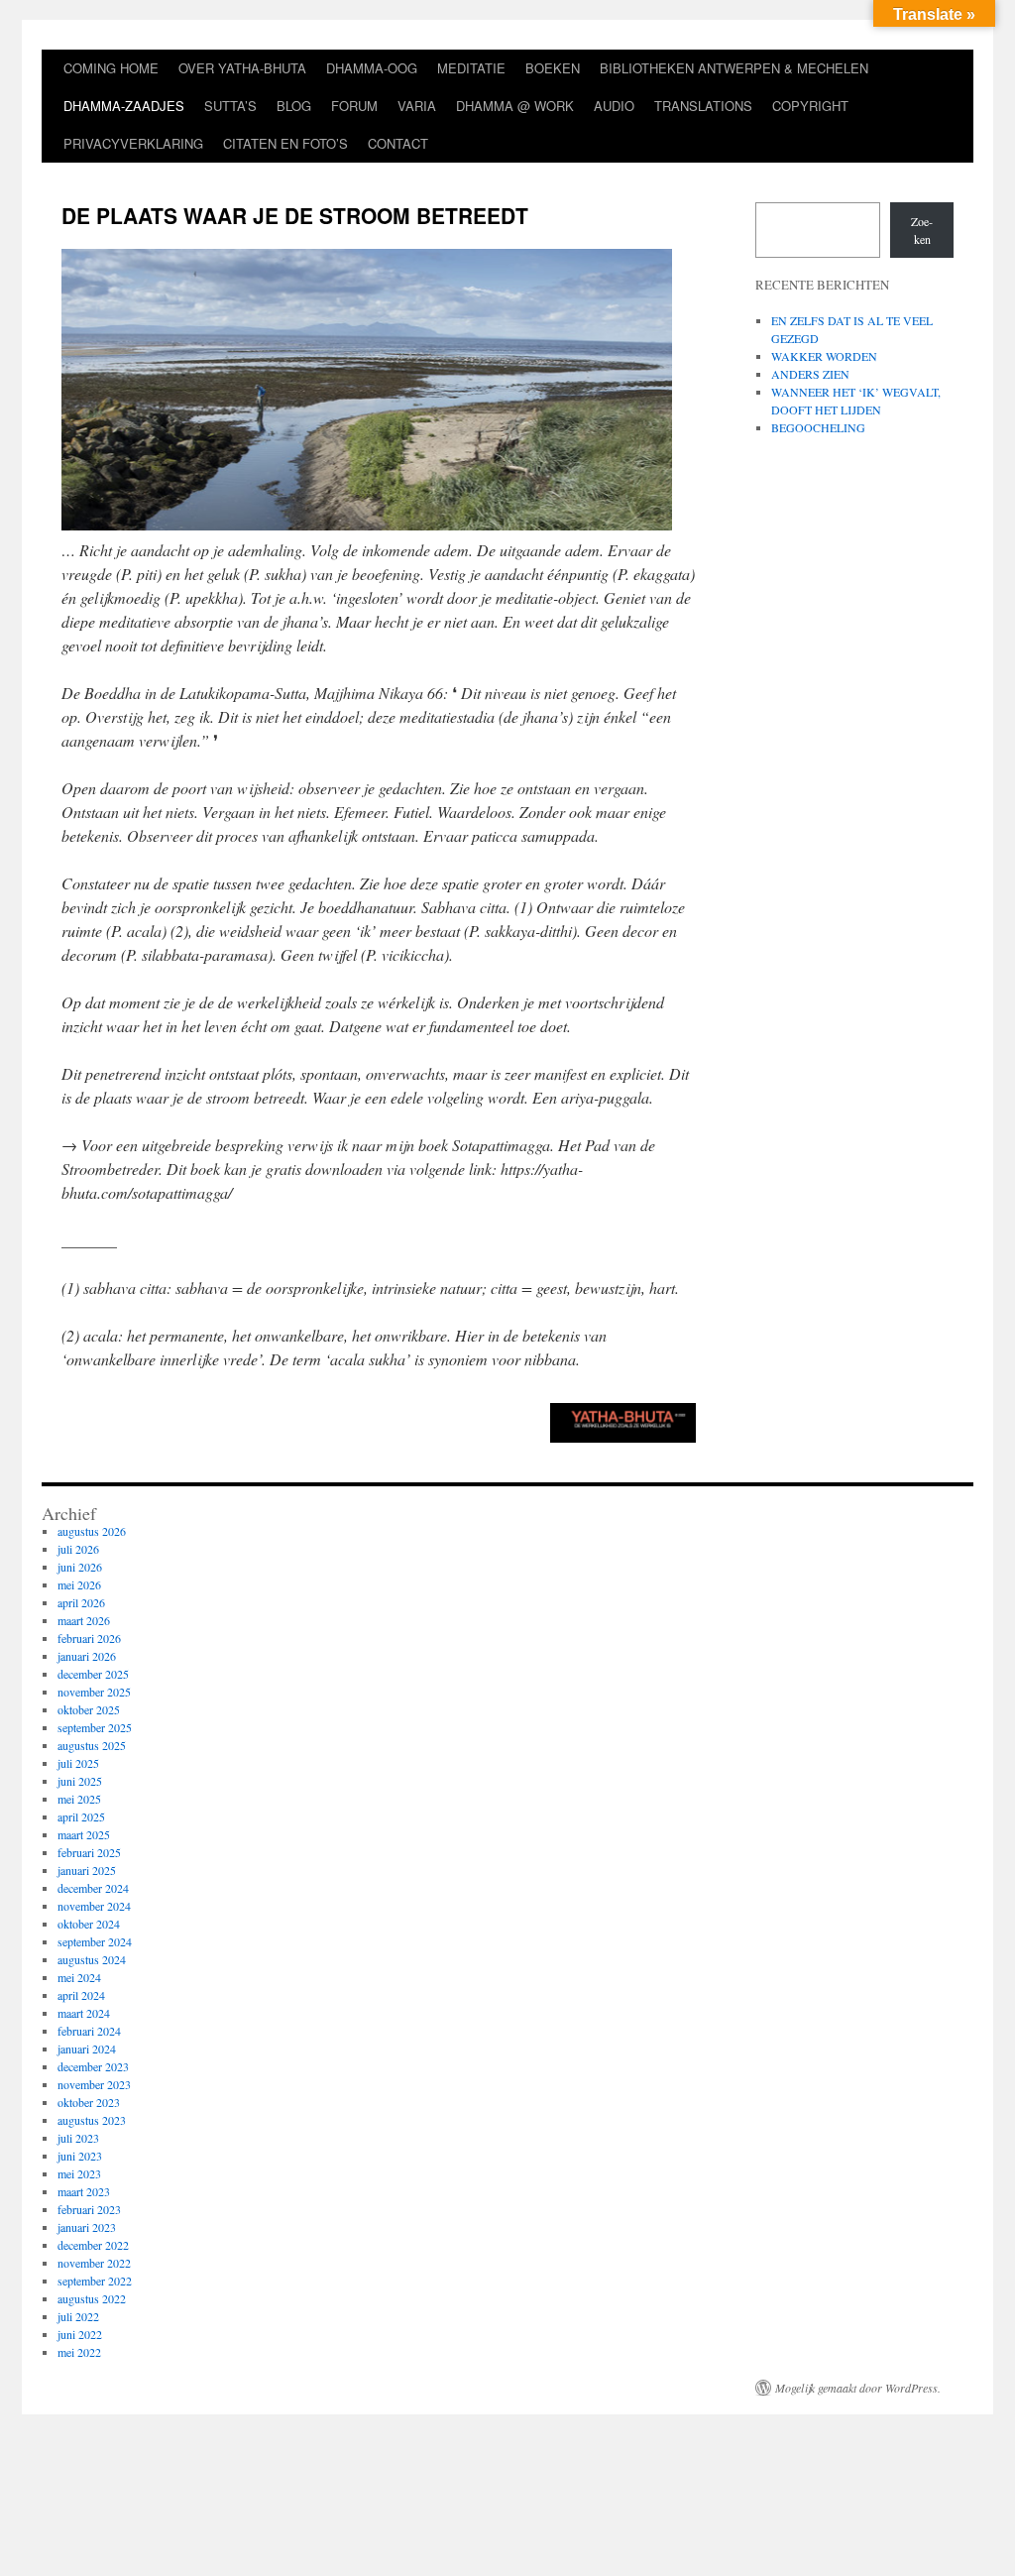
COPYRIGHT (810, 106)
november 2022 (94, 2263)
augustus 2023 (92, 2120)
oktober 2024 (89, 1924)
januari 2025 (87, 1870)
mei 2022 (79, 2352)
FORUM (354, 106)
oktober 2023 (89, 2102)
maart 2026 (84, 1620)
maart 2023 (84, 2191)
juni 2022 (80, 2334)
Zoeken (922, 230)
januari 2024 (87, 2049)
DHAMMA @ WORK (515, 106)
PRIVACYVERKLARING (133, 143)
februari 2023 (89, 2209)
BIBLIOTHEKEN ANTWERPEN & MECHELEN (734, 68)
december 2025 (93, 1674)
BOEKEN (553, 68)
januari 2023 (87, 2227)
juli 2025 (78, 1763)
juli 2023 (78, 2138)
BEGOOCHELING (818, 427)
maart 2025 (84, 1834)
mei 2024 (79, 1977)
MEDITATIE (471, 68)
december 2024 (93, 1888)
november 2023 (94, 2084)
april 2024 (81, 1995)
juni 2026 (80, 1567)
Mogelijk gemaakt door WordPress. (858, 2388)
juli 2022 (78, 2316)
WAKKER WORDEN (824, 356)
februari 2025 (89, 1852)
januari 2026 (87, 1656)
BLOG (294, 106)
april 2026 (81, 1602)
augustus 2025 (92, 1745)
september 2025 (95, 1727)
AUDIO (614, 106)
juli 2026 (78, 1549)
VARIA (417, 106)
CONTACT (398, 143)
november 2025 (94, 1692)
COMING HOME (111, 68)
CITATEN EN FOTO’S (285, 143)
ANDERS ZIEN (810, 374)
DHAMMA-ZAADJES (124, 106)
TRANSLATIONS (703, 106)
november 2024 (94, 1906)
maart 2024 (84, 2013)
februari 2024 (89, 2031)
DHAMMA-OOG (372, 68)
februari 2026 (89, 1638)
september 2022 (95, 2281)
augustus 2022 (92, 2298)
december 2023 (93, 2066)
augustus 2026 (92, 1531)
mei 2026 (79, 1584)
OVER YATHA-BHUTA (242, 68)
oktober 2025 (89, 1709)
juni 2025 (80, 1781)
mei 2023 (79, 2173)
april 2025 (81, 1816)
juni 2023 (80, 2156)
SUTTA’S (230, 106)
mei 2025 (79, 1799)
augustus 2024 (92, 1959)
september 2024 (95, 1941)
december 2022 (93, 2245)
